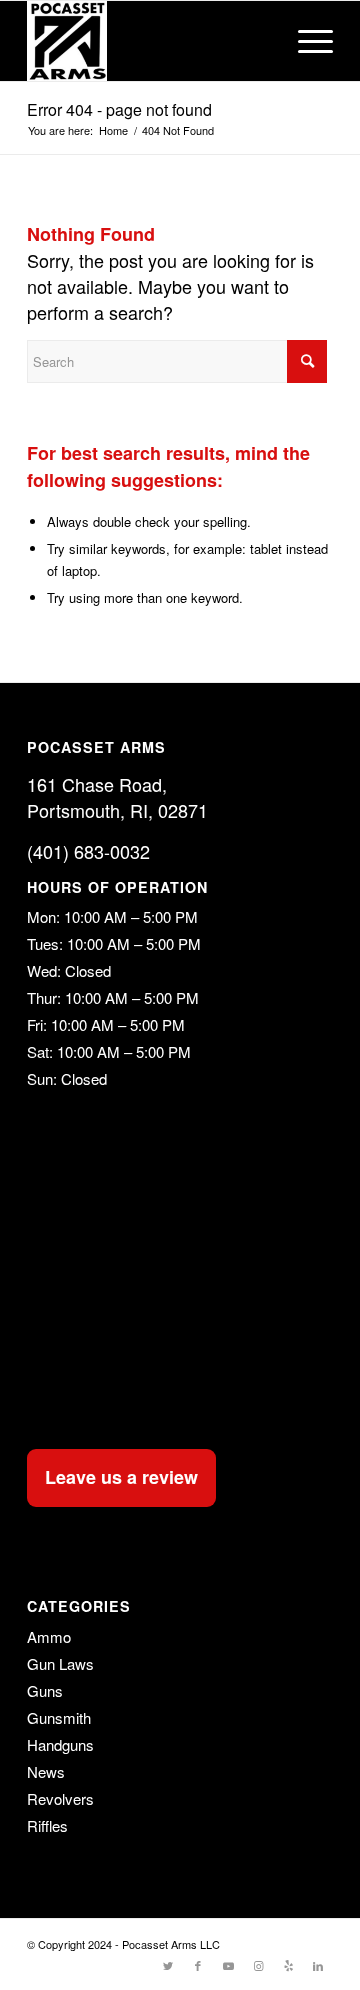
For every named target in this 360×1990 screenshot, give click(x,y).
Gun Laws (60, 1663)
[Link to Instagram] (258, 1965)
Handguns (60, 1744)
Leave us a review (121, 1477)
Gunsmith (59, 1717)
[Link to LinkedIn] (318, 1965)
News (46, 1771)
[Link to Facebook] (198, 1965)
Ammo (49, 1636)
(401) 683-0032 (88, 851)
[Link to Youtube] (228, 1965)
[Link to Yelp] (288, 1965)
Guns (45, 1690)
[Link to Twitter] (168, 1965)
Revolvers (60, 1798)
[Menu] (305, 41)
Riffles (47, 1825)
